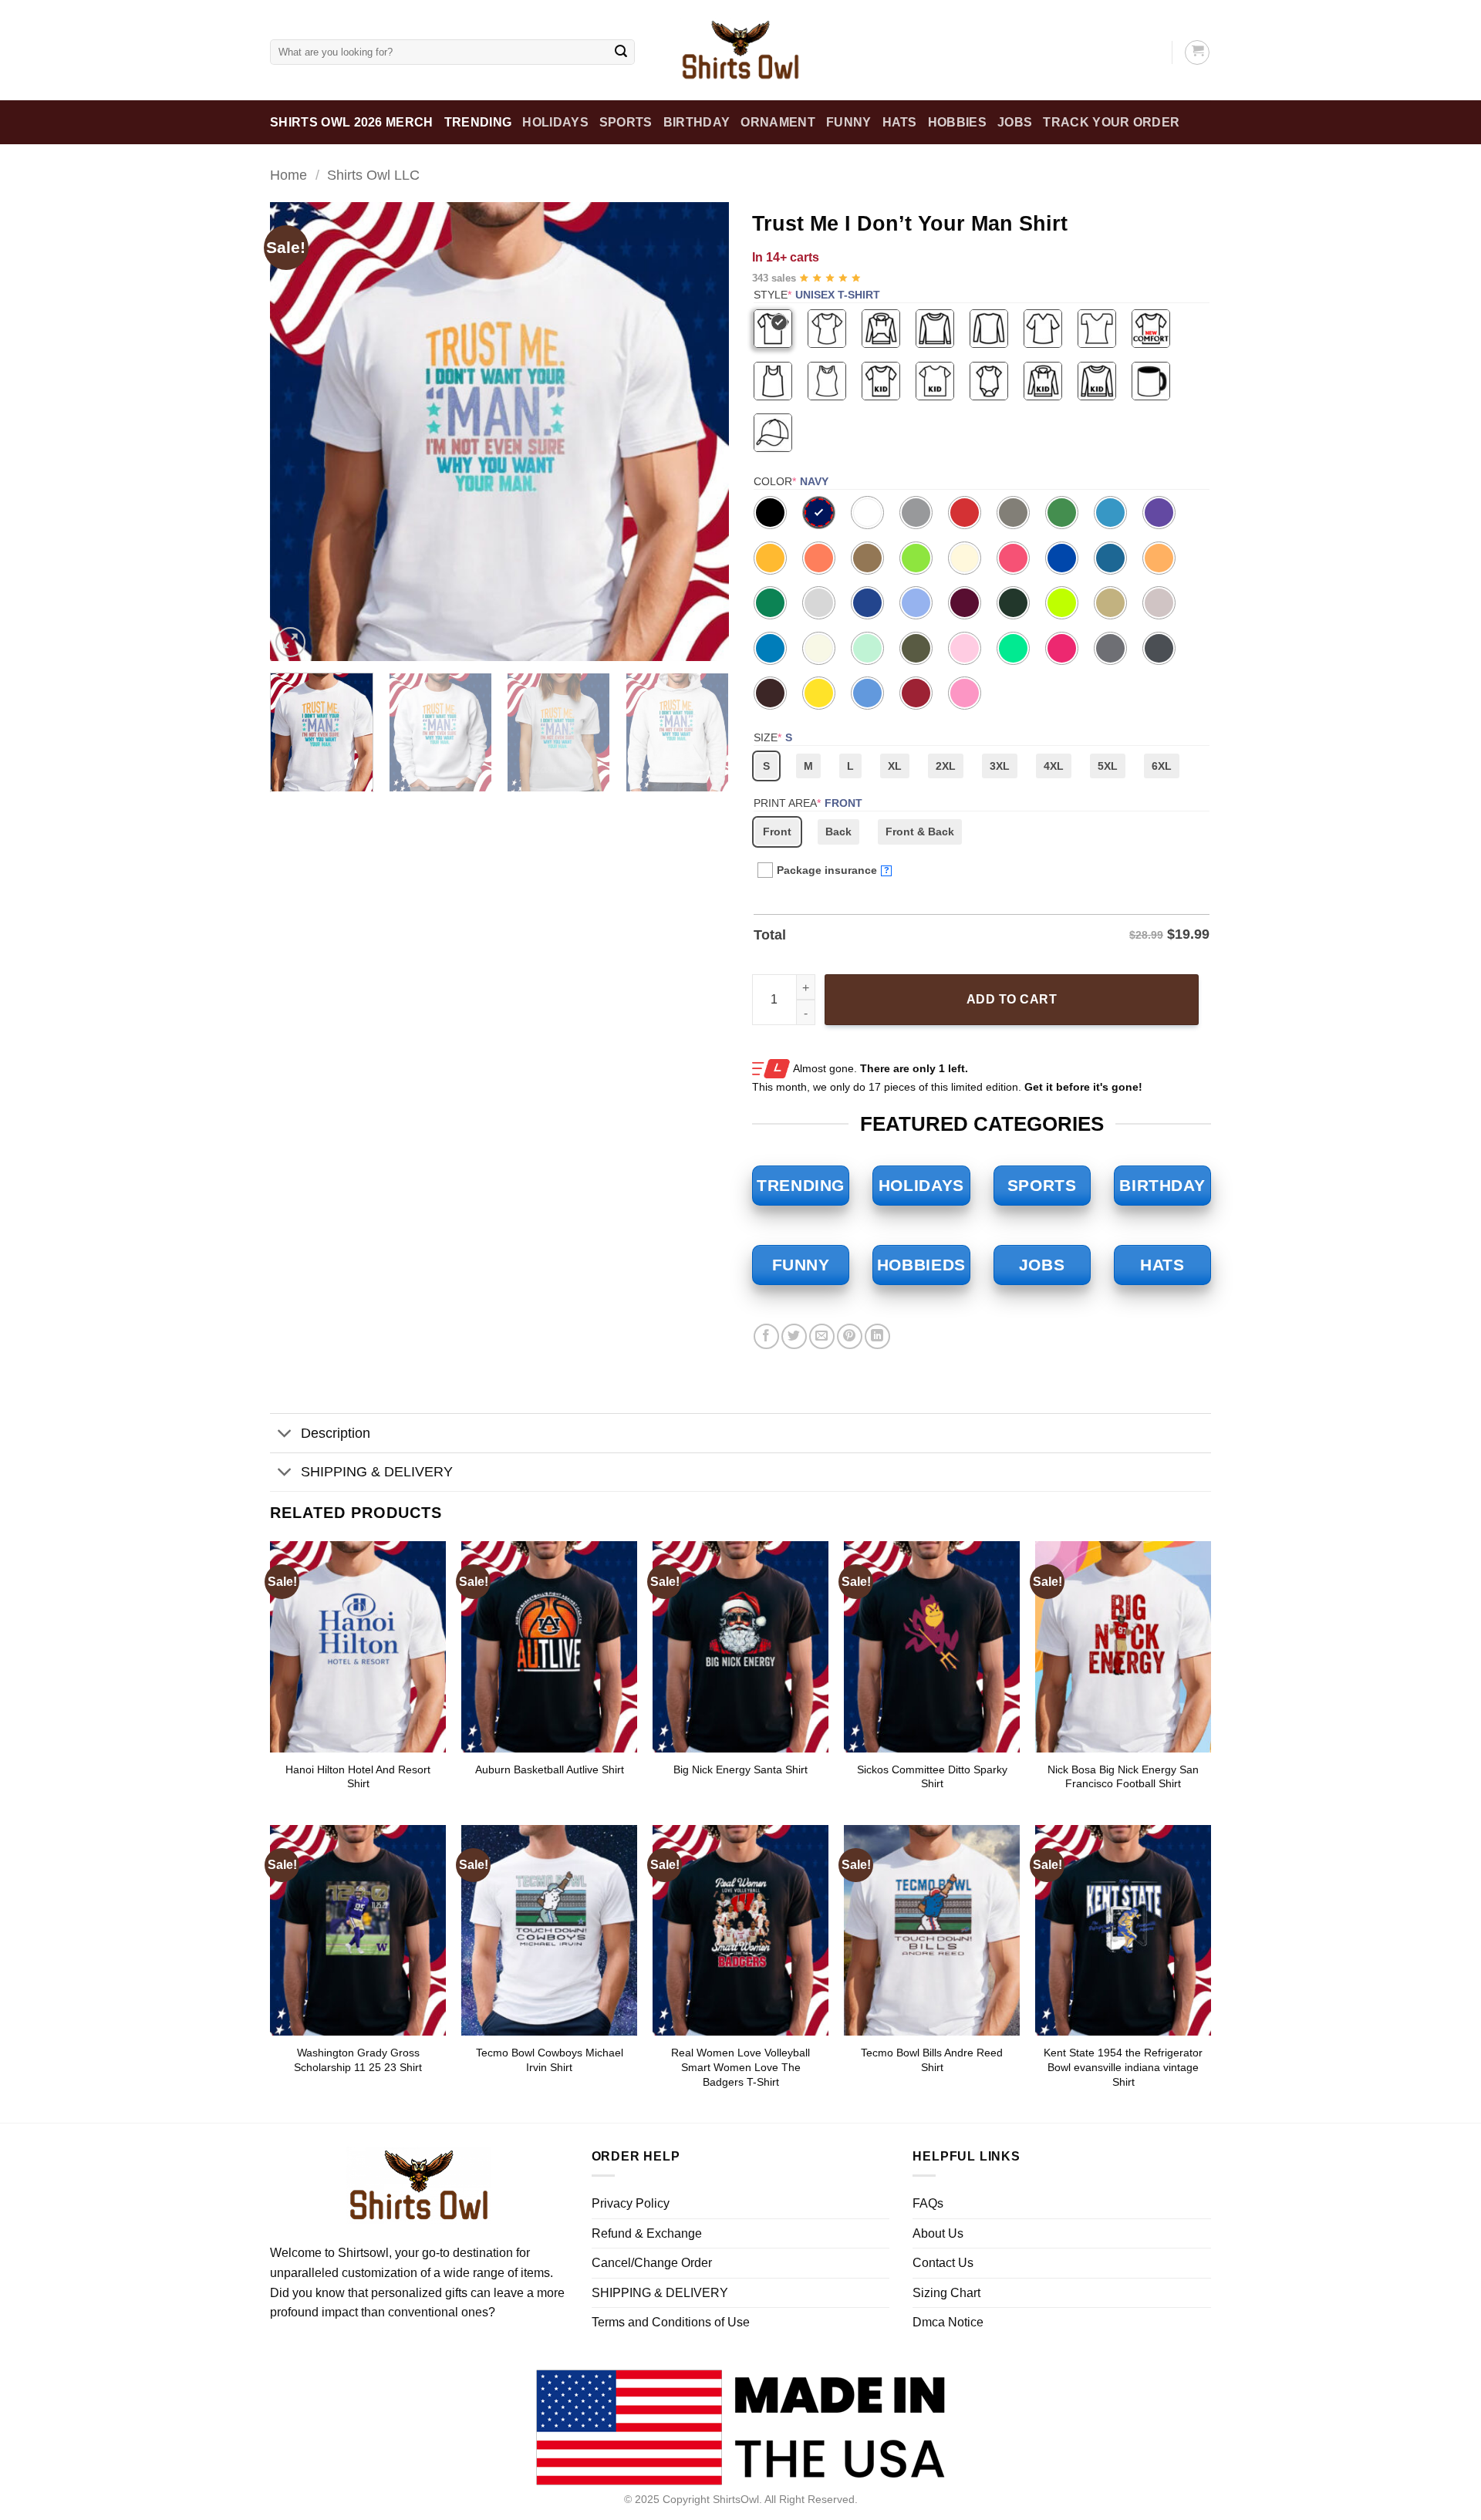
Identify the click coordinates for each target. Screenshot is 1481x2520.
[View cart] (1197, 52)
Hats (900, 122)
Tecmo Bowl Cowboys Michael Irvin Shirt (550, 2060)
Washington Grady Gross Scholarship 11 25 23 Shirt (358, 2060)
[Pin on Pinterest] (850, 1336)
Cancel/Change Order (652, 2263)
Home (288, 175)
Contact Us (943, 2263)
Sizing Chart (946, 2293)
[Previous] (299, 432)
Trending (478, 122)
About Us (938, 2233)
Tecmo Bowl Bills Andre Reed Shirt (932, 2060)
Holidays (555, 122)
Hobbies (957, 122)
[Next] (700, 432)
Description (336, 1433)
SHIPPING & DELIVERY (377, 1472)
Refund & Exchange (647, 2233)
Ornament (778, 122)
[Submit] (621, 52)
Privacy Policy (631, 2203)
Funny (849, 122)
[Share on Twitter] (794, 1336)
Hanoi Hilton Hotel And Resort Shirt (358, 1777)
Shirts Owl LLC (373, 175)
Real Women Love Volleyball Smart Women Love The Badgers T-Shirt (740, 2067)
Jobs (1015, 122)
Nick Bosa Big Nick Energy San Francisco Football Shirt (1123, 1777)
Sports (626, 122)
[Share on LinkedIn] (877, 1336)
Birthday (697, 122)
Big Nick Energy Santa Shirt (740, 1769)
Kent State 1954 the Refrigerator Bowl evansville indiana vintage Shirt (1123, 2067)
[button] (290, 642)
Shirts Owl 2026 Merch (352, 122)
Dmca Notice (948, 2322)
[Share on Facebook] (766, 1336)
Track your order (1111, 122)
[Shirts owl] (740, 50)
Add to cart (1012, 999)
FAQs (928, 2203)
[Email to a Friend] (822, 1336)
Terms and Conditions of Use (671, 2322)
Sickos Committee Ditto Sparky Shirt (932, 1777)
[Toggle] (285, 1435)
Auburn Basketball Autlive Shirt (550, 1769)
